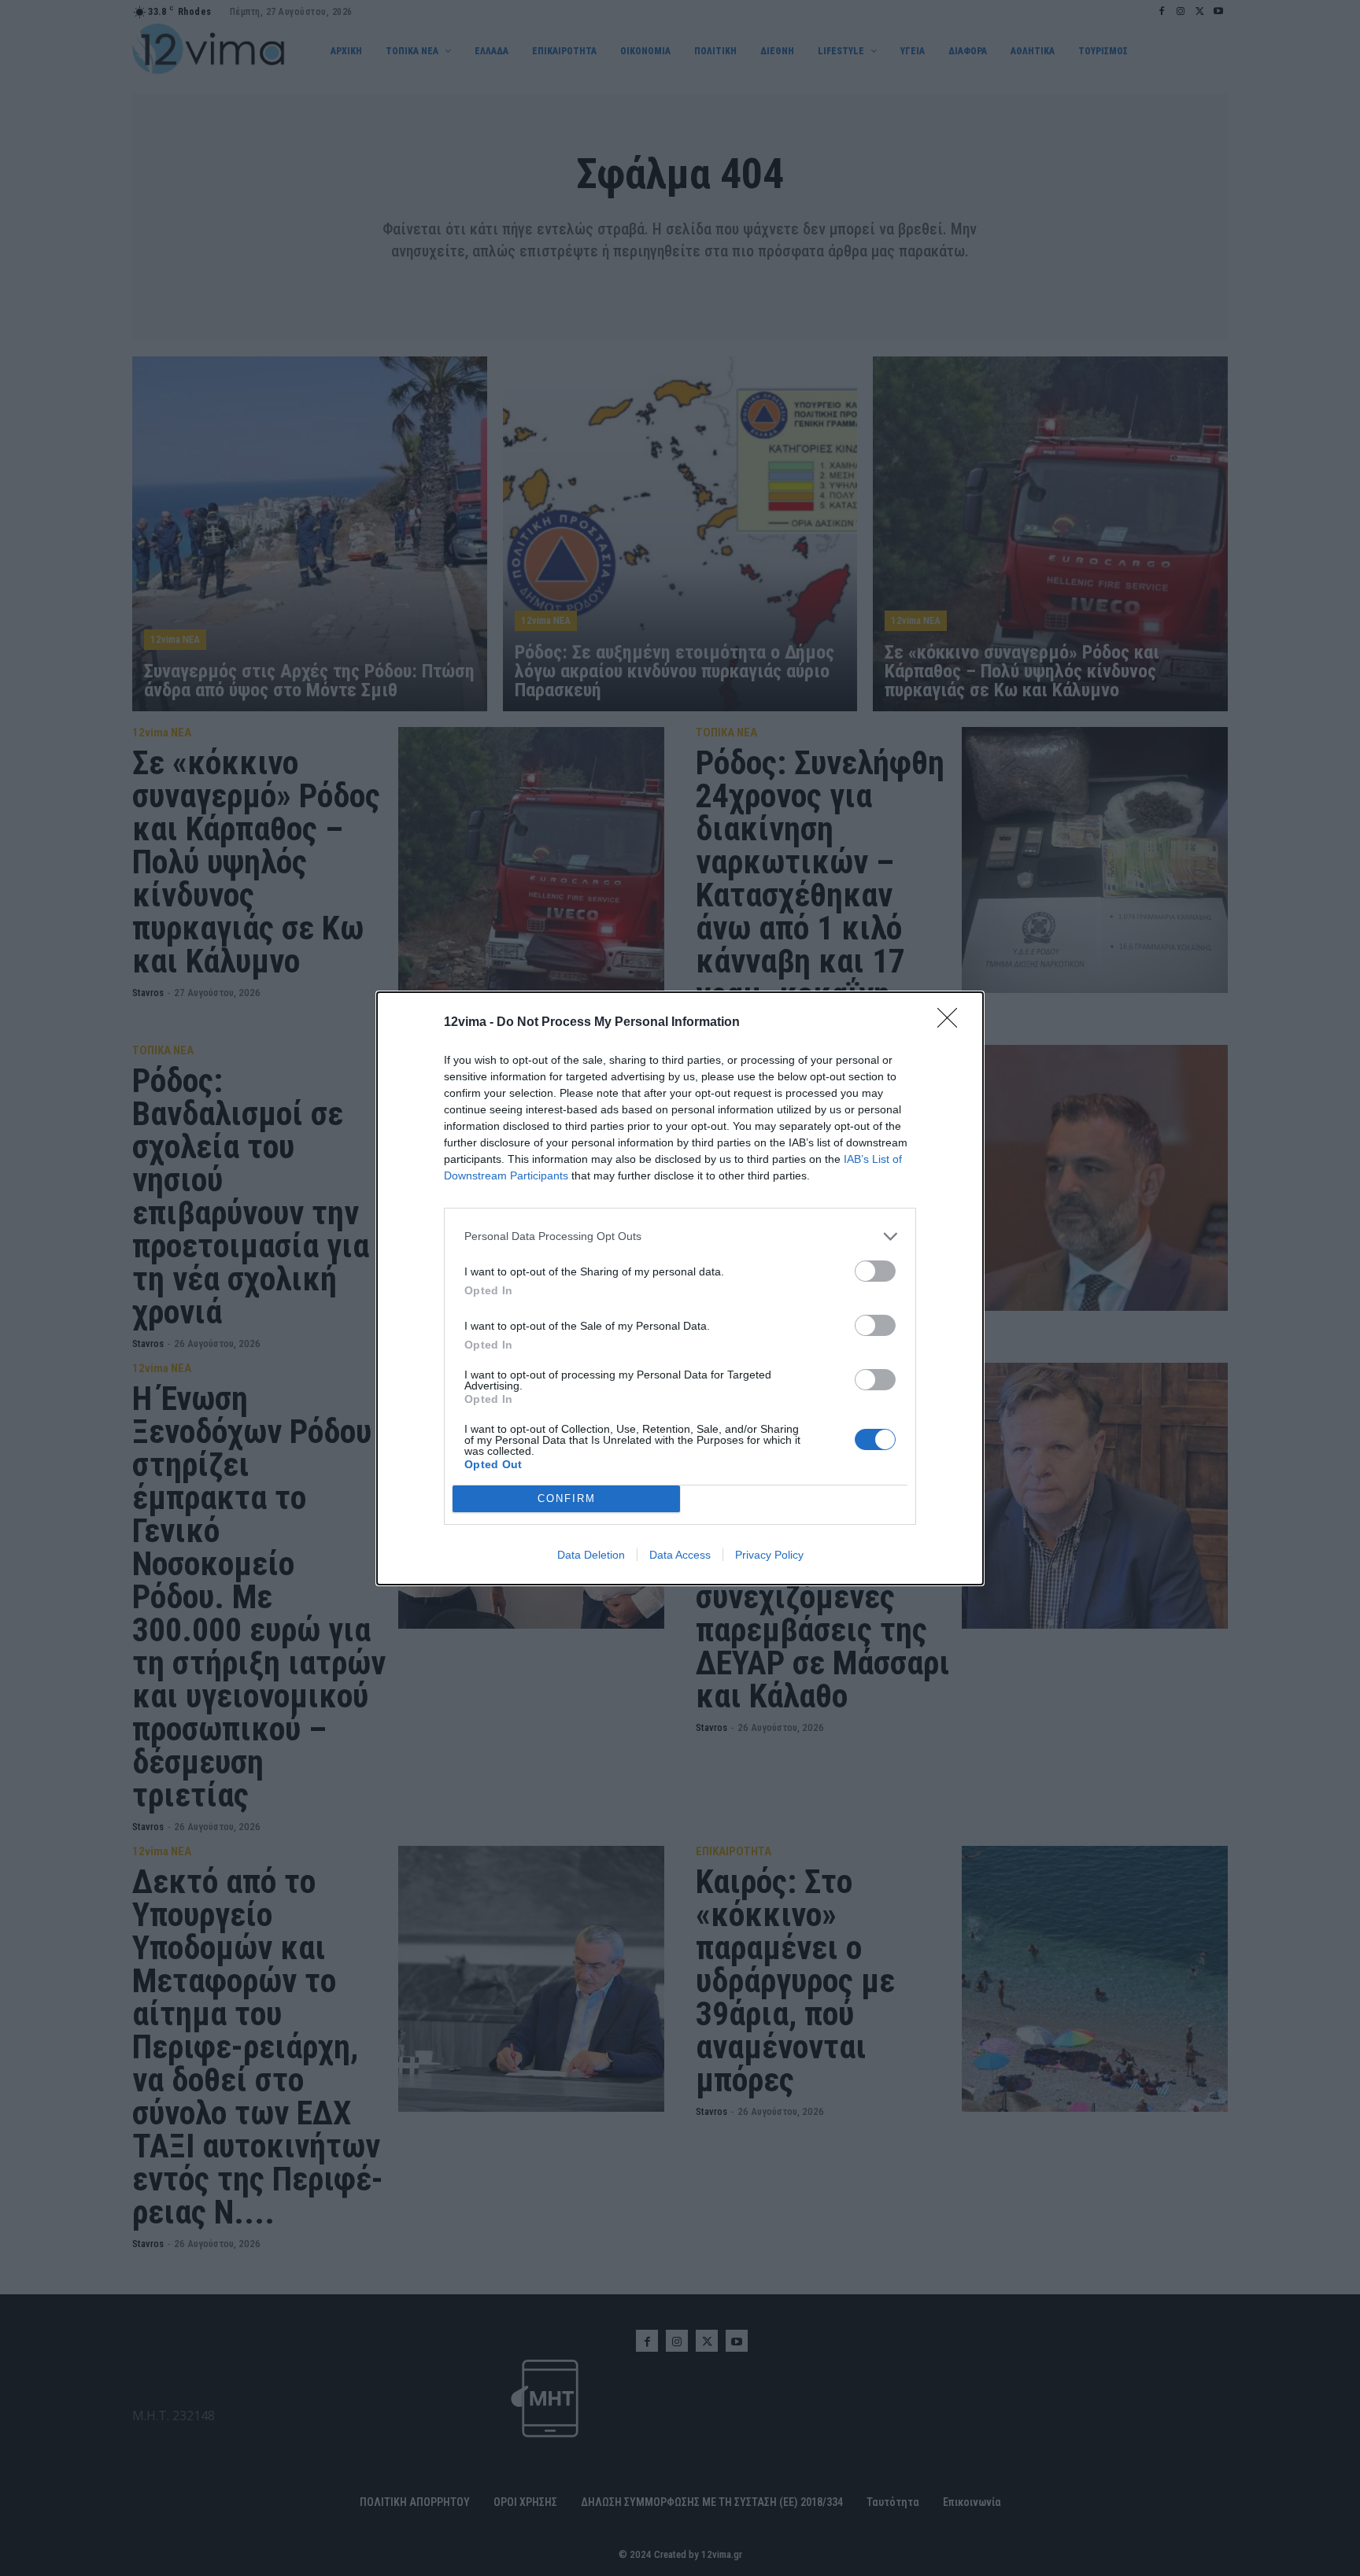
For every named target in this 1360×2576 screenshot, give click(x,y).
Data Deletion (591, 1555)
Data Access (680, 1555)
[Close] (952, 1023)
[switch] (875, 1271)
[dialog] (680, 1288)
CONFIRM (567, 1498)
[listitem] (680, 1236)
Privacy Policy (769, 1555)
